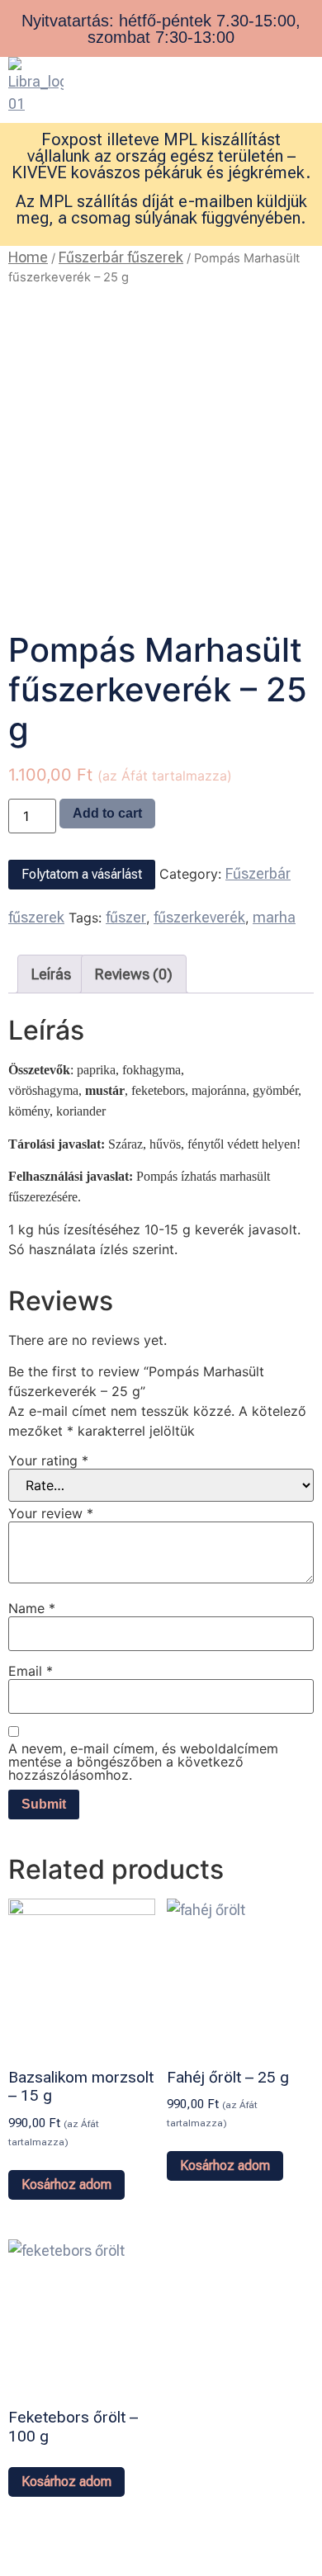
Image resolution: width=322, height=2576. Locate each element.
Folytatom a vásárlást (82, 874)
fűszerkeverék (199, 917)
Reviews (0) (134, 974)
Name (32, 1608)
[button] (241, 73)
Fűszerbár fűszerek (121, 257)
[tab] (51, 974)
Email (31, 1671)
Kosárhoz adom (66, 2184)
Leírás (51, 974)
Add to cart (107, 813)
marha (274, 917)
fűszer (126, 917)
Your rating (48, 1460)
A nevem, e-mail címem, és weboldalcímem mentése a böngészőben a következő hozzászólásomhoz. (143, 1762)
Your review (51, 1513)
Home (28, 257)
